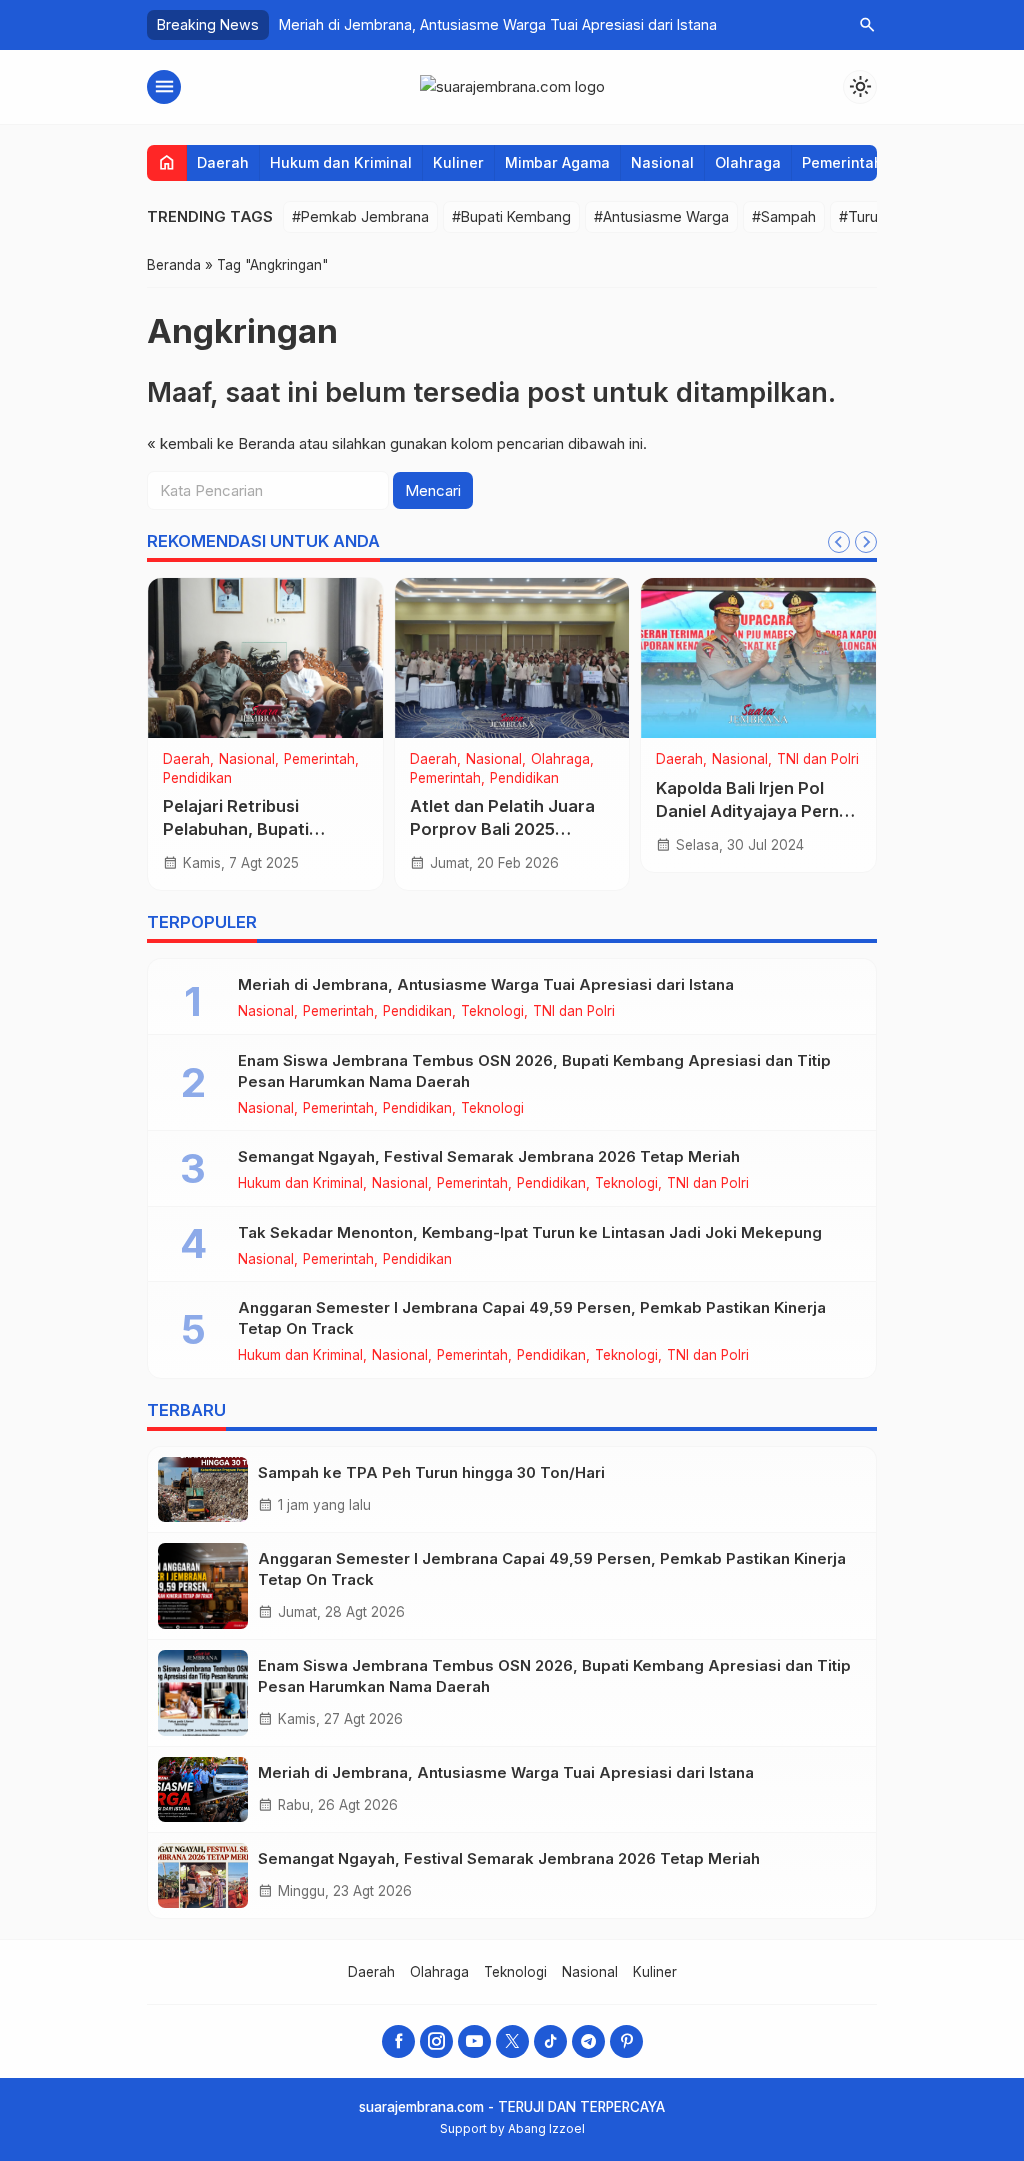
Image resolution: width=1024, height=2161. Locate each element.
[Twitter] (512, 2041)
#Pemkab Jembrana (360, 216)
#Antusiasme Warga (661, 216)
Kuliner (458, 162)
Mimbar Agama (557, 162)
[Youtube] (474, 2041)
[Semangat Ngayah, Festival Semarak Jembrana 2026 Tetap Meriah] (203, 1875)
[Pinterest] (626, 2041)
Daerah (223, 162)
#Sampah (784, 216)
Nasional (662, 162)
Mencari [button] (433, 490)
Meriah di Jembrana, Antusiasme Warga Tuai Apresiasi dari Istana (498, 24)
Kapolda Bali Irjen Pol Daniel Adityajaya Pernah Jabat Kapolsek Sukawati (758, 811)
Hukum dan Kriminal (341, 162)
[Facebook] (398, 2041)
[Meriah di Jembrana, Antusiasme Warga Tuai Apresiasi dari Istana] (203, 1789)
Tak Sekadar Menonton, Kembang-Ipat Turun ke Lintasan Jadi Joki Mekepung (530, 1232)
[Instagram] (436, 2041)
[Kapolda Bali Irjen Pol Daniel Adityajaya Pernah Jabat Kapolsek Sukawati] (758, 658)
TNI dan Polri (818, 760)
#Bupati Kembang (511, 216)
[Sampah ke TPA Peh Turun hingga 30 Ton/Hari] (203, 1489)
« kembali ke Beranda (221, 443)
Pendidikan (197, 779)
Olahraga (748, 162)
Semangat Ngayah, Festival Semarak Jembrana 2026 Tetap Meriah (489, 1156)
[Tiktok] (550, 2041)
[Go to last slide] (839, 542)
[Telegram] (588, 2041)
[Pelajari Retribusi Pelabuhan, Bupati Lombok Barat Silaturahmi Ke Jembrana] (265, 658)
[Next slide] (866, 542)
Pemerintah (842, 162)
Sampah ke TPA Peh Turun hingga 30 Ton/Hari (431, 1472)
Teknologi (492, 1012)
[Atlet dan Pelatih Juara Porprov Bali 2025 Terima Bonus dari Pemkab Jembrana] (512, 658)
